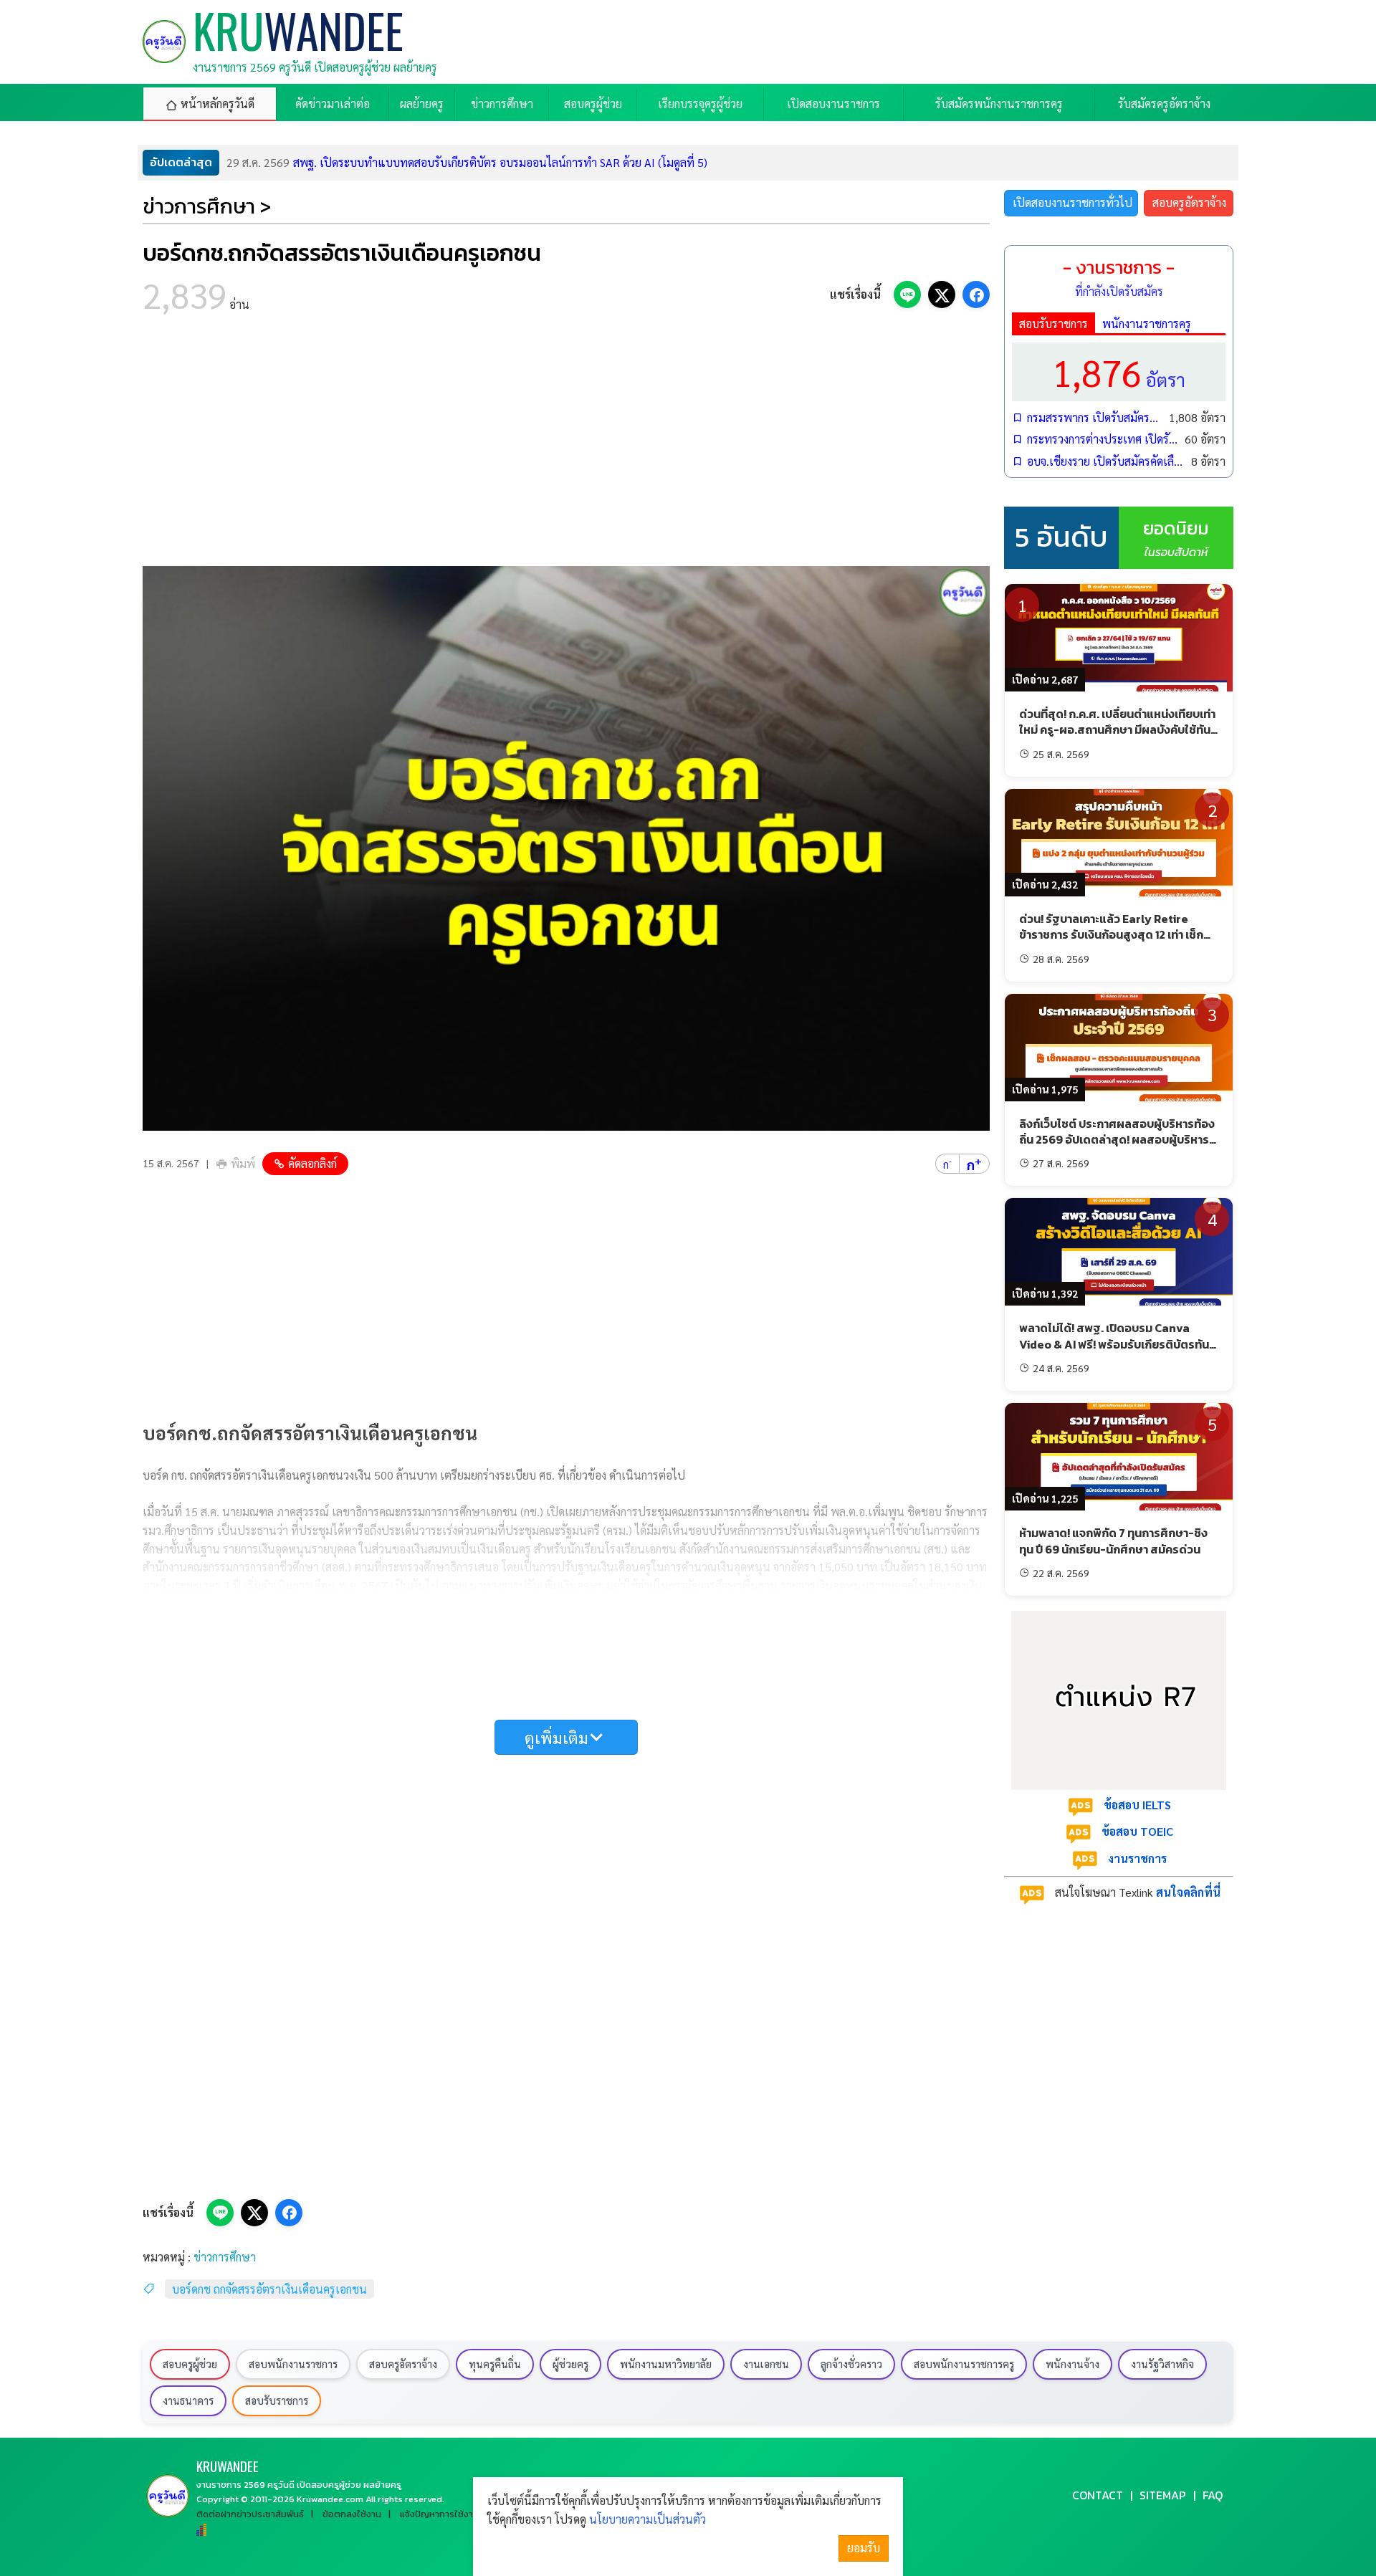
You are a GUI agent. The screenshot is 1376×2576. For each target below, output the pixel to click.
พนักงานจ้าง (1072, 2364)
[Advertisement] (566, 444)
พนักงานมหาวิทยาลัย (666, 2364)
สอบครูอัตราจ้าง (1189, 202)
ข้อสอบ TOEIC (1137, 1831)
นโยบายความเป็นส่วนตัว (648, 2519)
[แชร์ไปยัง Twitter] (942, 295)
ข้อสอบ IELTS (1137, 1805)
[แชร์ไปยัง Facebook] (976, 295)
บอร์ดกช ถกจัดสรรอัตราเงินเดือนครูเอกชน (269, 2289)
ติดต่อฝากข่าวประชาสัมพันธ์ (250, 2514)
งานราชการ (1137, 1858)
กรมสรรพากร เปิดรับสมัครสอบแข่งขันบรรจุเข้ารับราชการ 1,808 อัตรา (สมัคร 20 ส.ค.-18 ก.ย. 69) (1094, 417)
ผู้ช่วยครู (570, 2364)
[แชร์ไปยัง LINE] (907, 295)
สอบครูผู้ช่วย (190, 2364)
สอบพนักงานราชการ (293, 2364)
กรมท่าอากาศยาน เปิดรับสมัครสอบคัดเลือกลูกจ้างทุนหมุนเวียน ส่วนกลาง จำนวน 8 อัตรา (464, 162)
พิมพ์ (243, 1163)
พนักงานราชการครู (1147, 324)
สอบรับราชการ (1053, 324)
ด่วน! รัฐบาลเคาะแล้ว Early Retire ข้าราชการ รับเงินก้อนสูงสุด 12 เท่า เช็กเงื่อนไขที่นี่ (1111, 935)
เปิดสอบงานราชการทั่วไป (1072, 202)
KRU (228, 2466)
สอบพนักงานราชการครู (964, 2364)
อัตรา (1119, 372)
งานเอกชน (766, 2364)
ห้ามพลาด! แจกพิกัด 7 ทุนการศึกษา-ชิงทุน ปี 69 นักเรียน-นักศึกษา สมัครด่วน (1113, 1541)
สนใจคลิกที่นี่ (1188, 1892)
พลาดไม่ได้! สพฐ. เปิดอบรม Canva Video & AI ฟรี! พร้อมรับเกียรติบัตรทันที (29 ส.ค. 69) (1118, 1344)
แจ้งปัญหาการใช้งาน (439, 2514)
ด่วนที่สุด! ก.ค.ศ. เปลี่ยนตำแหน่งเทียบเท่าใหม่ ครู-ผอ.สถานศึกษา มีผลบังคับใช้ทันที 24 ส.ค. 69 (1118, 730)
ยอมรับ (864, 2548)
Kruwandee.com (330, 2499)
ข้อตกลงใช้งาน (352, 2514)
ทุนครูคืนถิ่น (495, 2364)
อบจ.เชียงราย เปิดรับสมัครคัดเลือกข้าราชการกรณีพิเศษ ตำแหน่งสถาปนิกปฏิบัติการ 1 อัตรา (1105, 461)
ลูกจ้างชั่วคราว (851, 2364)
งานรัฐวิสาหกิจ (1162, 2364)
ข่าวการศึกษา (225, 2257)
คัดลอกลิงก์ (312, 1163)
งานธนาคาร (188, 2400)
